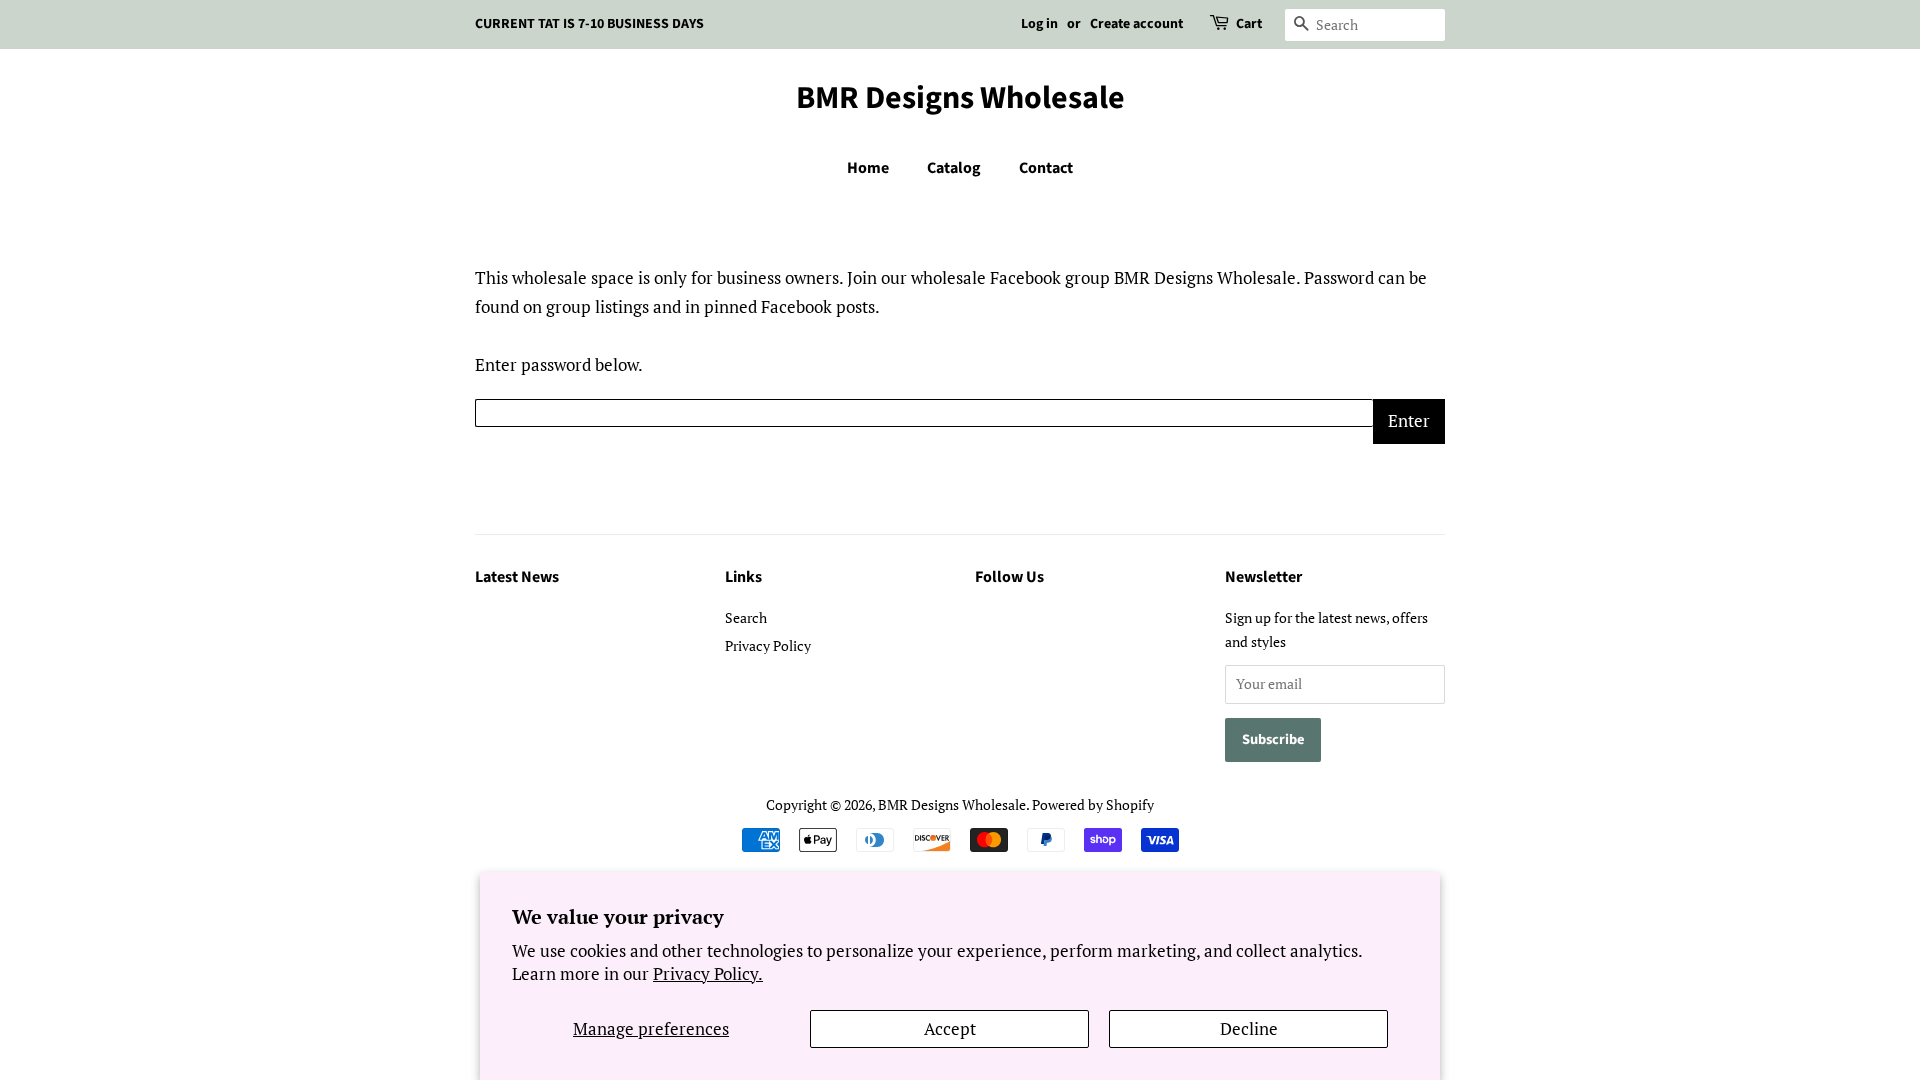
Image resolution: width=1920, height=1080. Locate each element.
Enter (1409, 420)
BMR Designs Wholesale (960, 98)
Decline (1249, 1028)
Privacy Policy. (708, 973)
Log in (1039, 24)
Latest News (517, 577)
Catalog (954, 168)
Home (868, 168)
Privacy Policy (768, 645)
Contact (1046, 168)
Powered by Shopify (1093, 804)
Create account (1136, 24)
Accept (950, 1028)
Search (746, 617)
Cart (1249, 24)
